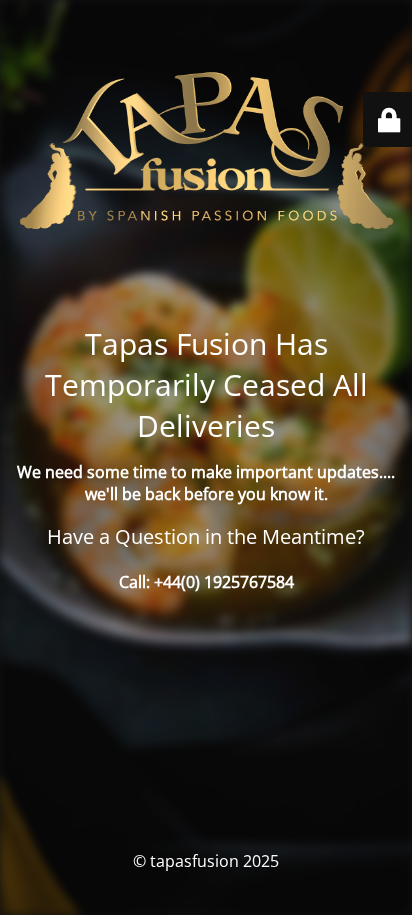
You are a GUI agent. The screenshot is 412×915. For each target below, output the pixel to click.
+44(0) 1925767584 (224, 582)
